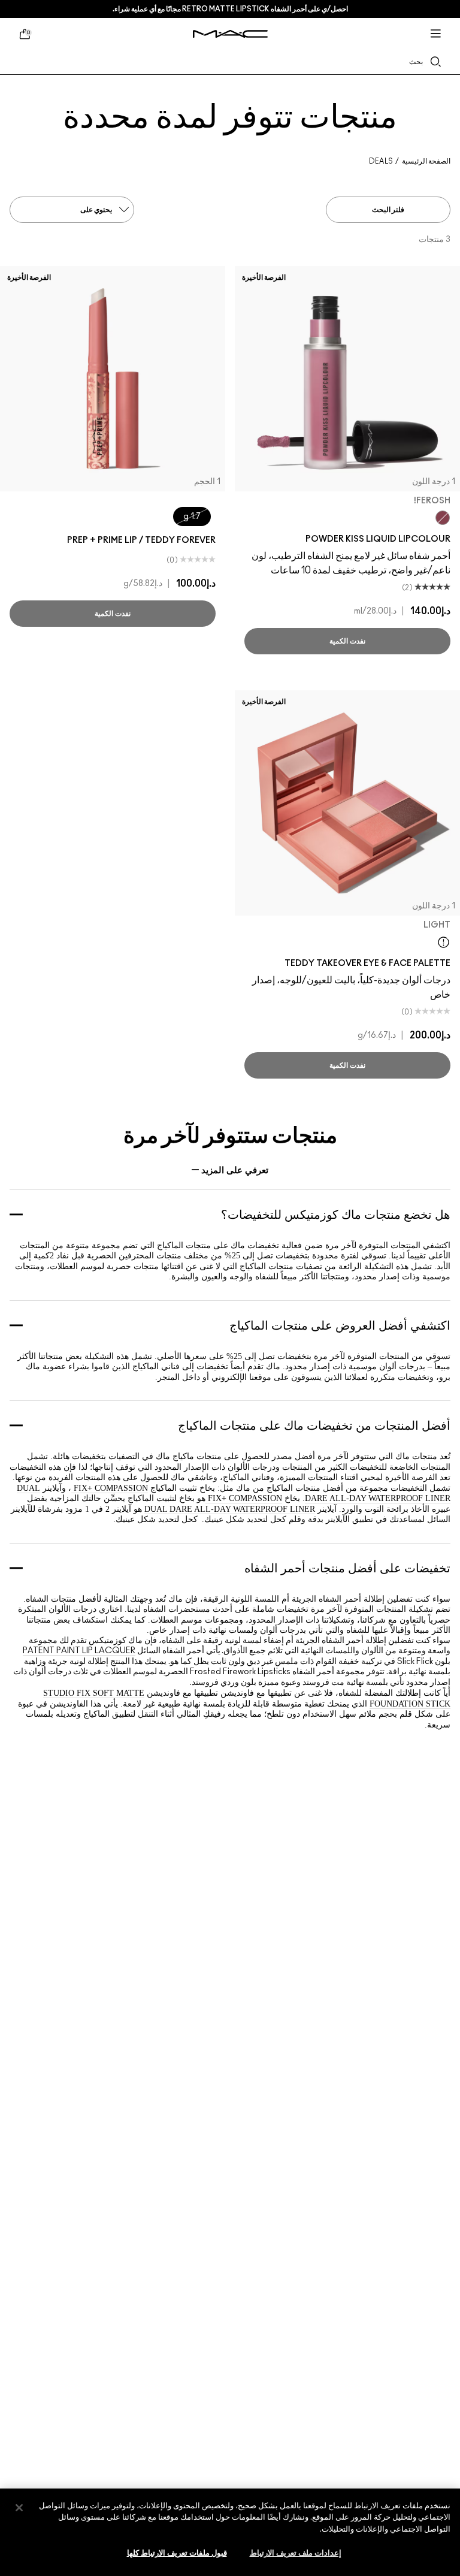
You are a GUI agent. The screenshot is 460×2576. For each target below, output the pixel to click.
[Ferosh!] (443, 518)
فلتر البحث (388, 210)
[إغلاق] (19, 2508)
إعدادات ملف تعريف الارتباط (296, 2554)
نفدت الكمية (347, 641)
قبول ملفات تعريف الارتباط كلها (177, 2554)
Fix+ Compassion (110, 1488)
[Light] (444, 942)
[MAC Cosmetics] (230, 34)
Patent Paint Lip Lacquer (79, 1651)
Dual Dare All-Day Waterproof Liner (230, 1509)
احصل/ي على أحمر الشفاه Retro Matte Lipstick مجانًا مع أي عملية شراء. (230, 9)
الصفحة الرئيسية (426, 161)
